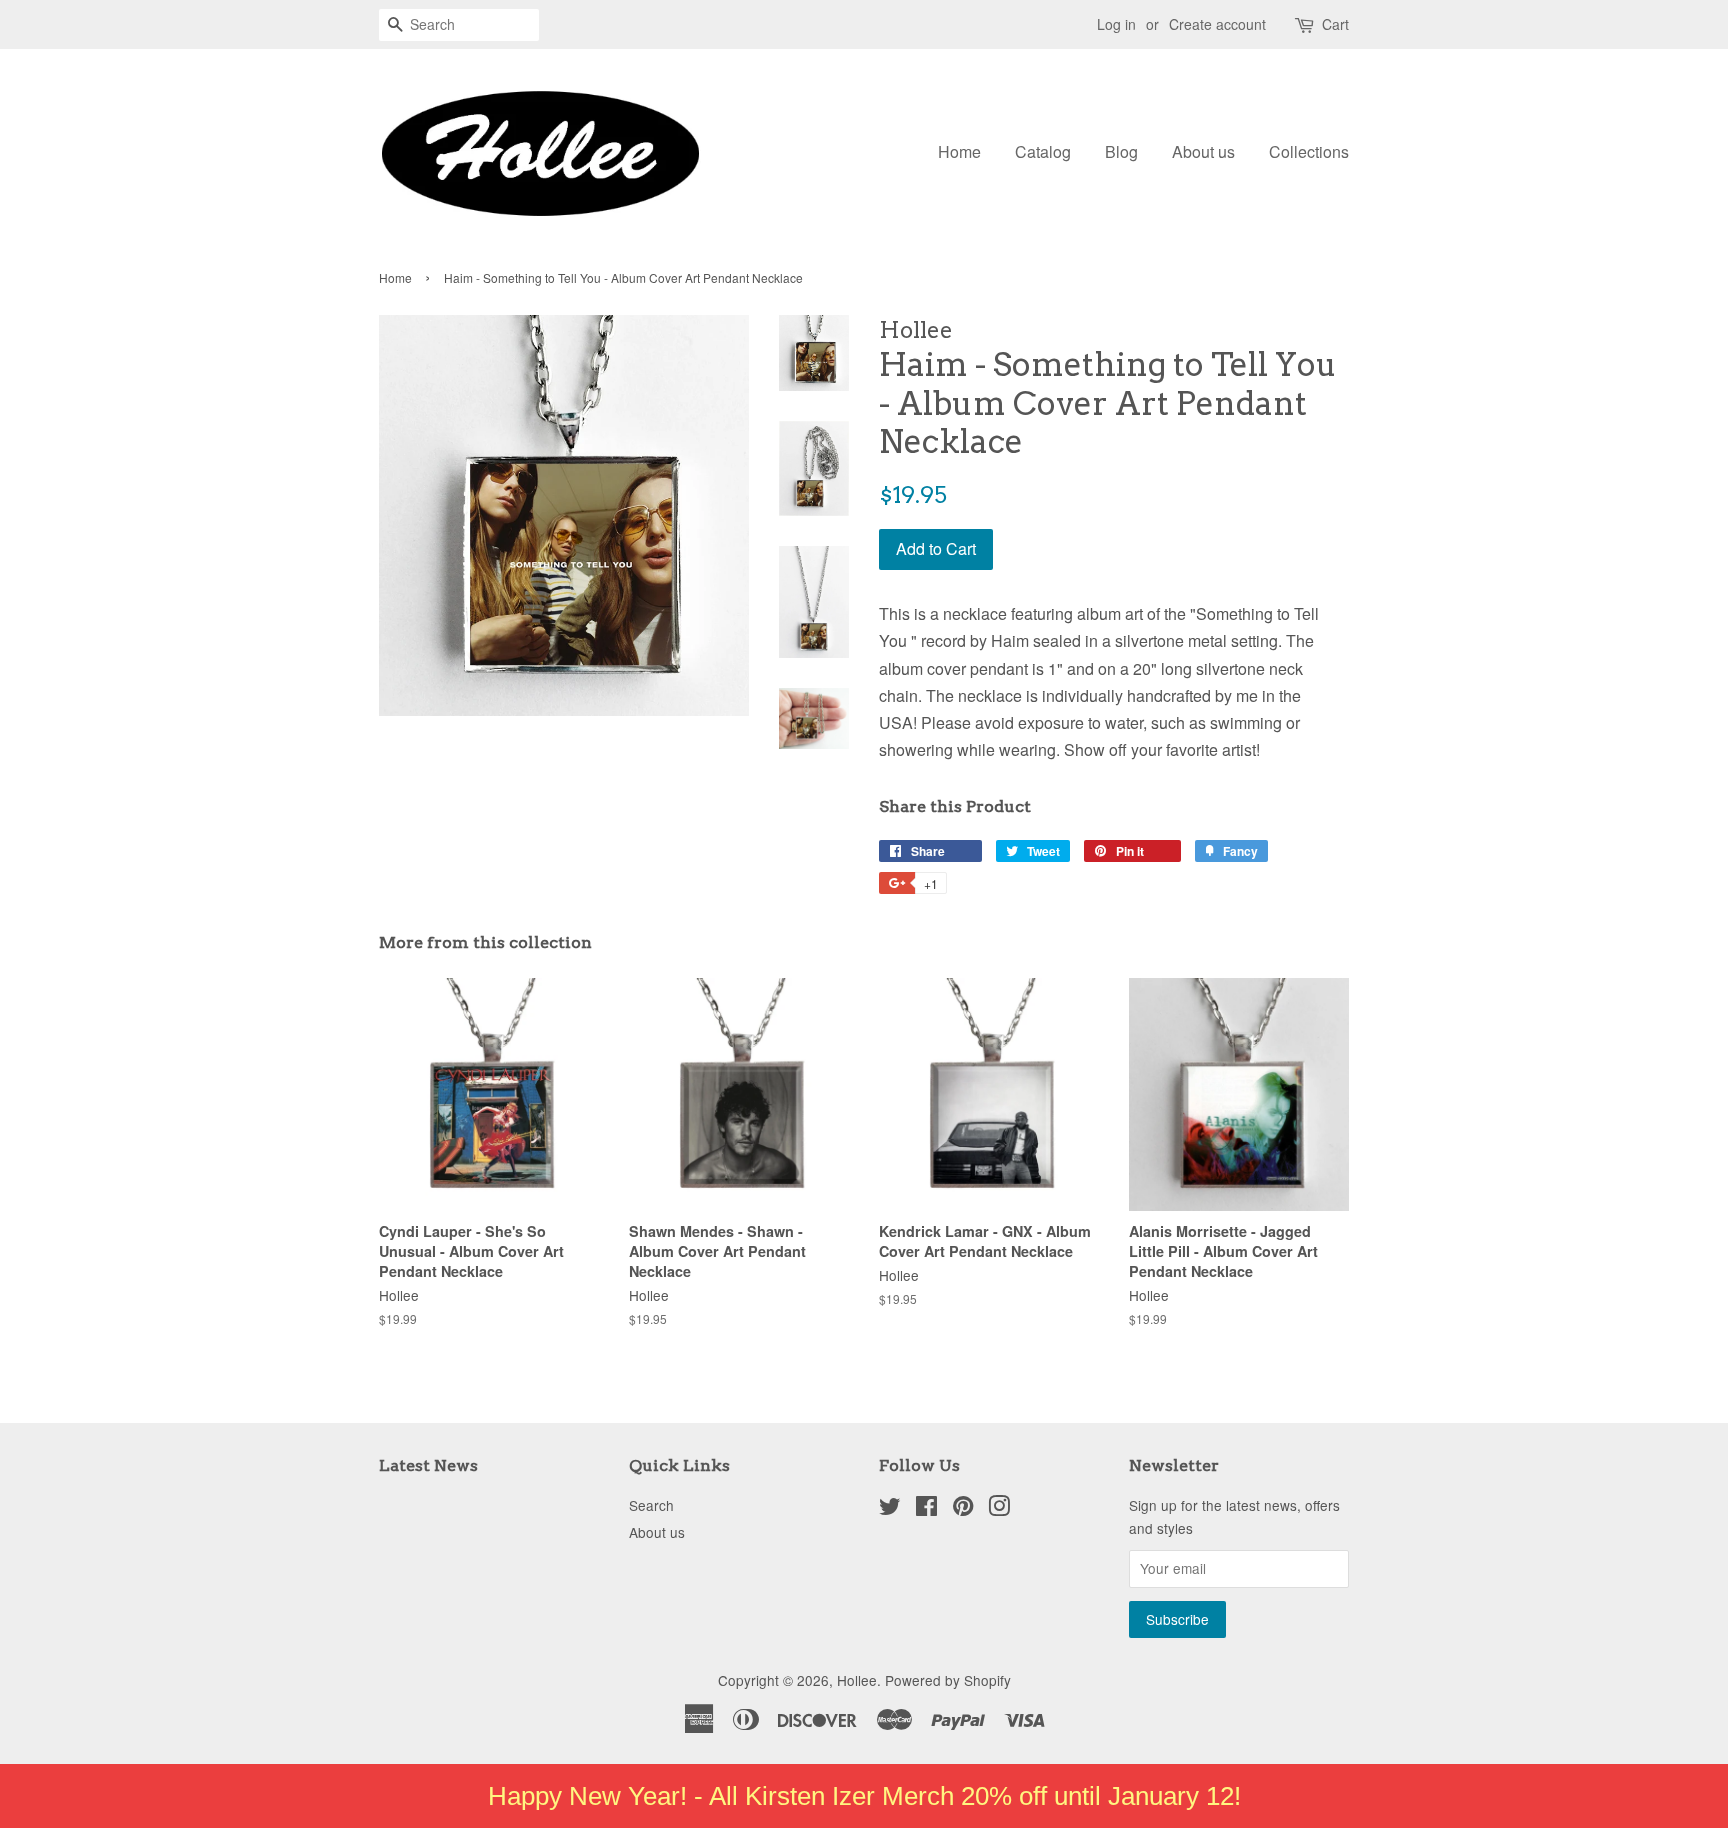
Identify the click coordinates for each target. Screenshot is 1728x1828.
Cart (1335, 24)
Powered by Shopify (948, 1680)
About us (1203, 151)
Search (651, 1505)
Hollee (857, 1680)
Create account (1217, 24)
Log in (1116, 24)
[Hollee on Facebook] (926, 1509)
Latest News (428, 1465)
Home (959, 151)
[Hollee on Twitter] (890, 1509)
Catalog (1043, 151)
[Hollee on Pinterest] (963, 1509)
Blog (1121, 151)
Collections (1309, 151)
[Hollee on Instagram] (999, 1509)
